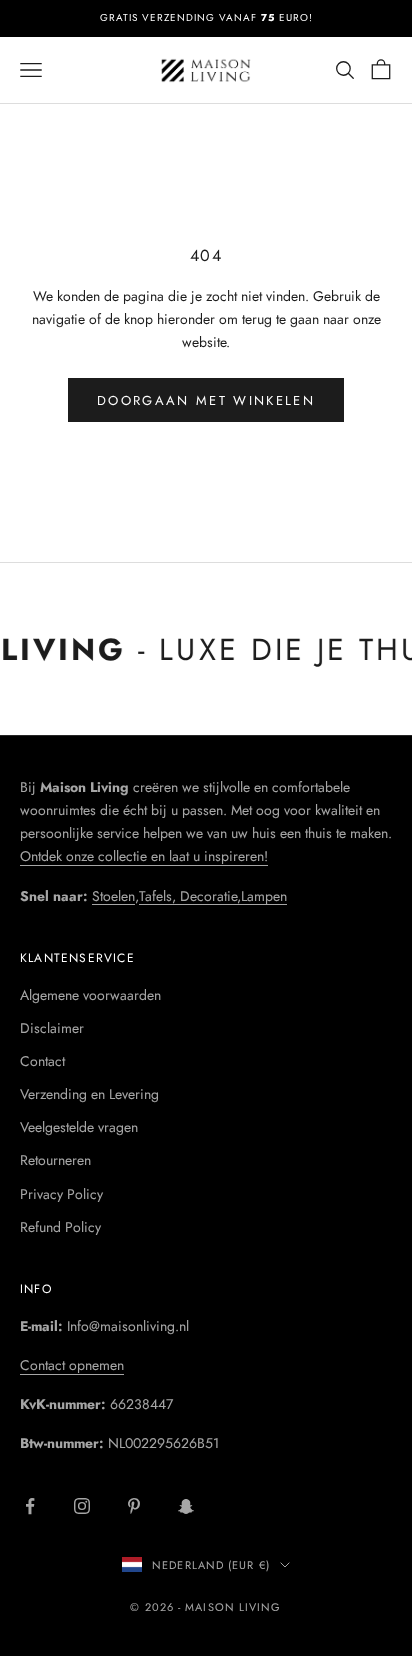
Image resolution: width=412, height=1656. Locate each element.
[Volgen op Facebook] (30, 1506)
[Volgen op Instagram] (82, 1506)
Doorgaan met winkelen (206, 400)
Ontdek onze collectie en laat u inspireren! (144, 856)
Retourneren (55, 1160)
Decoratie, (210, 896)
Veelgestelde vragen (79, 1127)
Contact (42, 1061)
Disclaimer (52, 1028)
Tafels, (159, 896)
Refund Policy (60, 1227)
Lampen (264, 896)
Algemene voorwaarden (90, 995)
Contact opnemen (72, 1365)
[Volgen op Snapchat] (186, 1506)
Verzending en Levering (89, 1094)
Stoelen (113, 896)
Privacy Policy (61, 1194)
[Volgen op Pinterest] (134, 1506)
